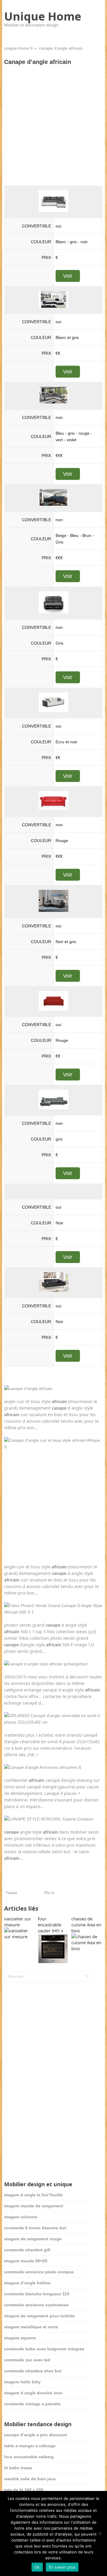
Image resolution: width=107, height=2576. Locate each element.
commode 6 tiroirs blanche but (35, 2228)
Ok (37, 2567)
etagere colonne (21, 2217)
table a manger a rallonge (30, 2446)
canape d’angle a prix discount (36, 2435)
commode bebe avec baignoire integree (44, 2349)
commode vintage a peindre (32, 2404)
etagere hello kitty (22, 2382)
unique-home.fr (19, 48)
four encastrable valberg (29, 2457)
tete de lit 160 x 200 (24, 2490)
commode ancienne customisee (36, 2305)
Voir (68, 276)
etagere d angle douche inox (33, 2393)
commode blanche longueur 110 (37, 2294)
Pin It (49, 1893)
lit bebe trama (18, 2468)
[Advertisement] (53, 125)
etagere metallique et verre (31, 2327)
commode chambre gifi (27, 2250)
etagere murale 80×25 (26, 2261)
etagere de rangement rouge (33, 2239)
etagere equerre (20, 2338)
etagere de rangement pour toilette (39, 2316)
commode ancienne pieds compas (39, 2272)
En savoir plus (62, 2567)
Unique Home (43, 16)
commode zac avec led (27, 2360)
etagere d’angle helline (27, 2283)
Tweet (11, 1893)
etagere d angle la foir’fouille (33, 2195)
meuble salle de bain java (30, 2479)
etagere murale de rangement (34, 2206)
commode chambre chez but (33, 2371)
